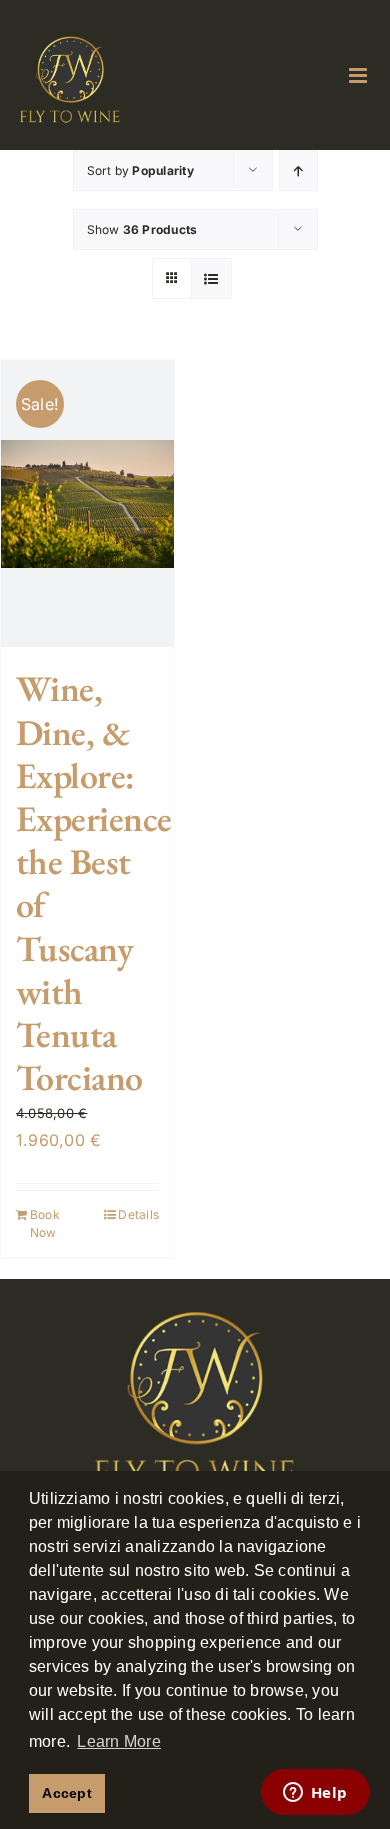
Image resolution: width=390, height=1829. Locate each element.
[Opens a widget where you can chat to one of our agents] (315, 1794)
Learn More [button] (118, 1741)
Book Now (45, 1223)
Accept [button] (66, 1793)
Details (138, 1214)
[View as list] (211, 278)
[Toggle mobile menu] (359, 75)
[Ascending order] (298, 170)
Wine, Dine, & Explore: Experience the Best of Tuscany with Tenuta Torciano (94, 883)
